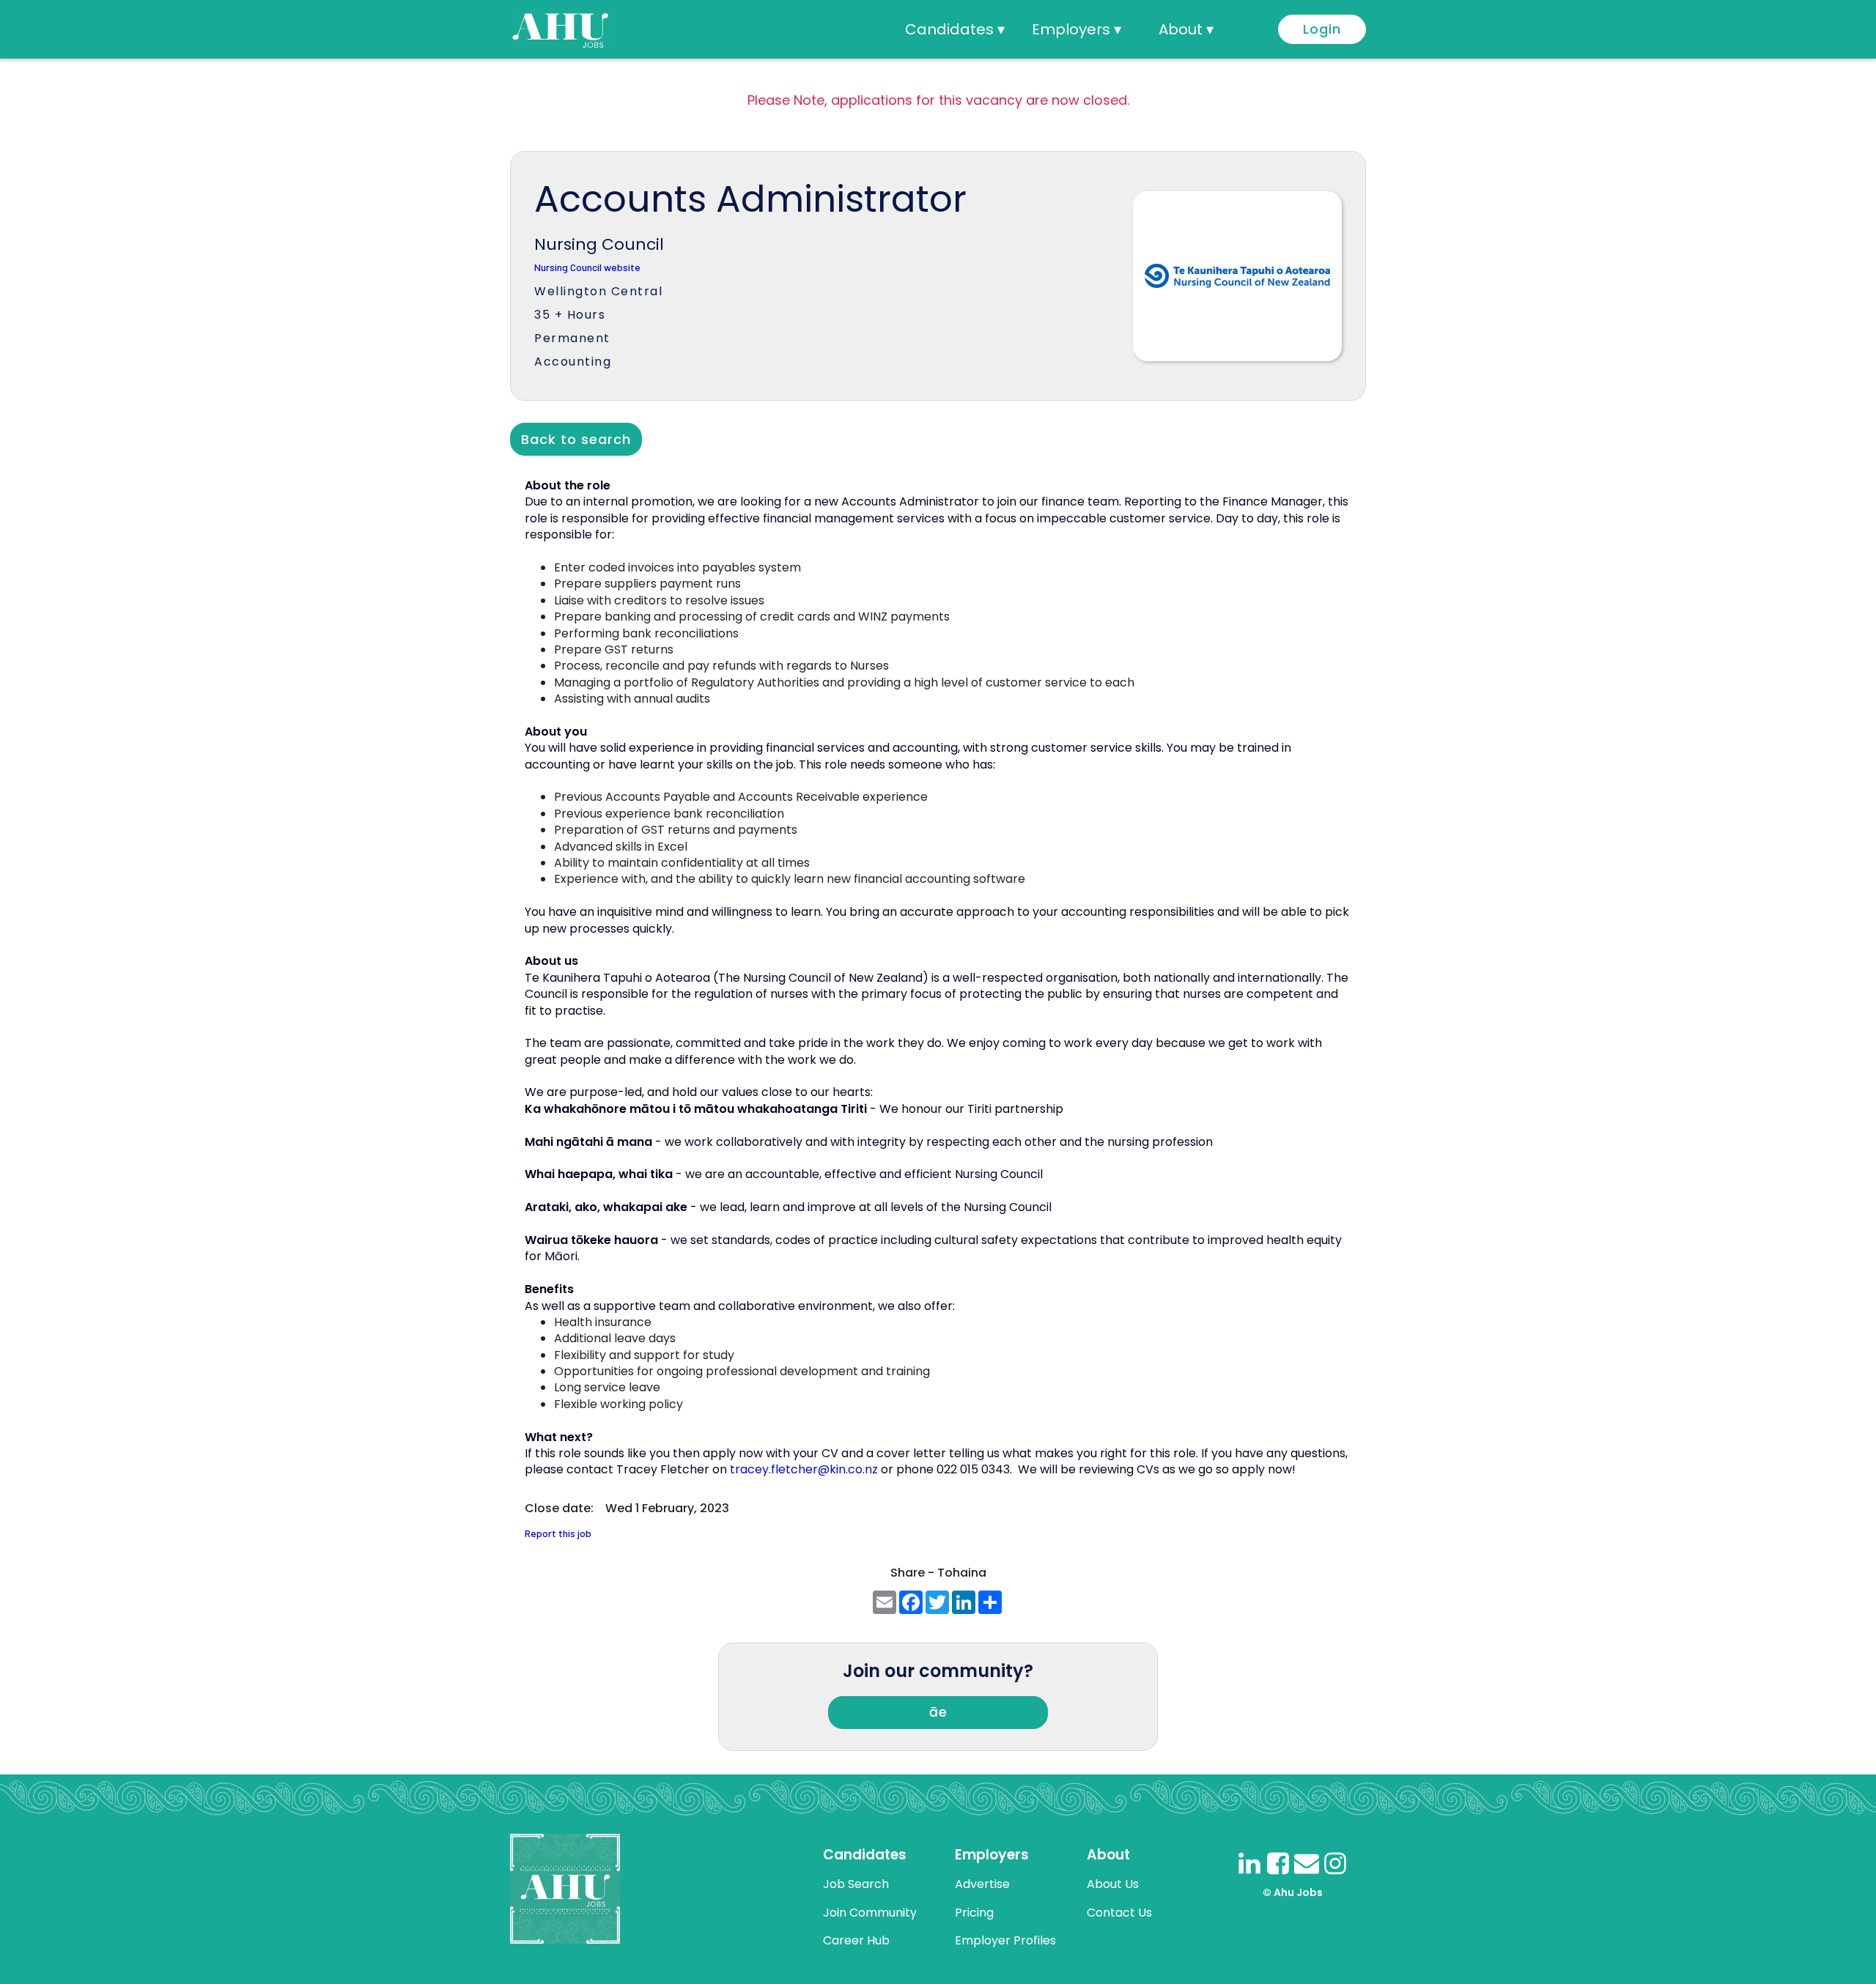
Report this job (558, 1534)
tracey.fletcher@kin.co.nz (804, 1469)
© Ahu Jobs (1293, 1892)
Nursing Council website (587, 268)
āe (938, 1712)
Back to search (576, 439)
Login (1322, 29)
